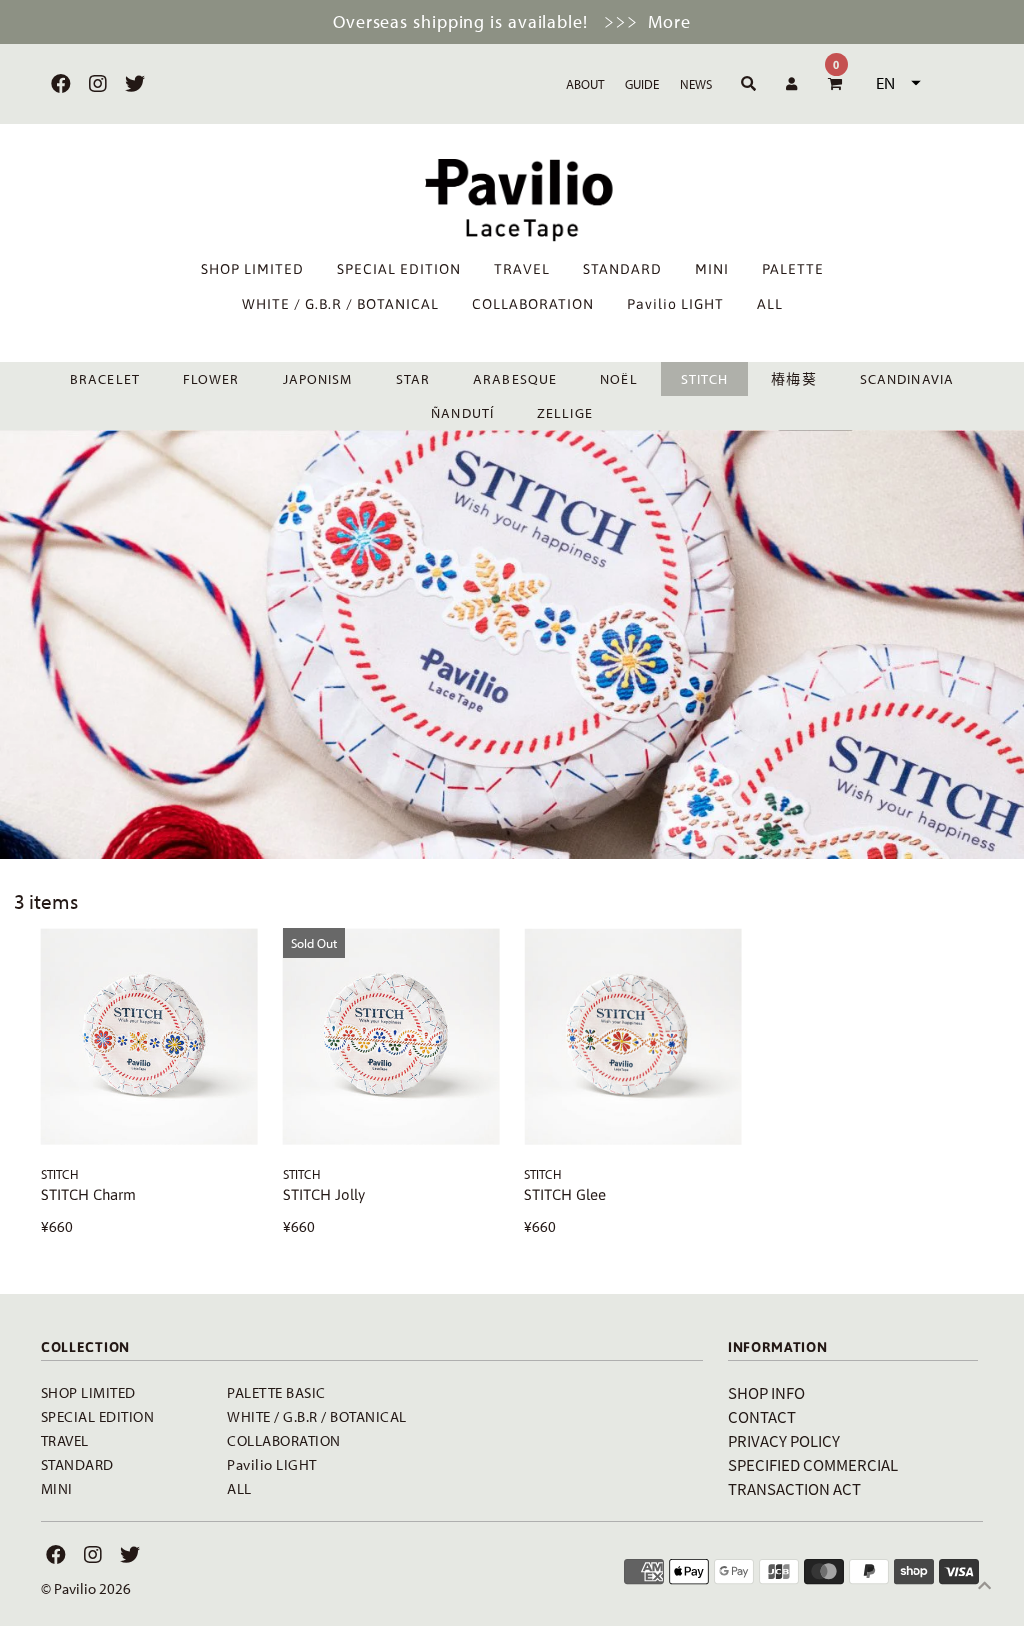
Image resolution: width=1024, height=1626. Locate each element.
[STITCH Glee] (632, 1036)
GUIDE (642, 84)
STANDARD (622, 269)
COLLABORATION (533, 304)
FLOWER (211, 379)
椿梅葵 (793, 379)
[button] (896, 83)
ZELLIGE (565, 413)
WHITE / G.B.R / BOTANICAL (340, 304)
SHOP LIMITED (252, 269)
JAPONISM (318, 379)
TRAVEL (522, 269)
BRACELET (105, 379)
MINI (712, 269)
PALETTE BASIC (276, 1392)
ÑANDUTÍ (462, 413)
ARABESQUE (515, 379)
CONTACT (762, 1416)
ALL (770, 304)
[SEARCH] (745, 83)
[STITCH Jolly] (391, 1036)
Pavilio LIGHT (675, 304)
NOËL (618, 379)
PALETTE (793, 269)
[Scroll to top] (984, 1586)
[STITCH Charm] (149, 1036)
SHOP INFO (766, 1392)
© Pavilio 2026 (86, 1588)
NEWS (696, 84)
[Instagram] (95, 84)
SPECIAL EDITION (399, 269)
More (669, 21)
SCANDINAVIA (907, 379)
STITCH (705, 379)
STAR (413, 379)
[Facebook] (58, 84)
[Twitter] (132, 84)
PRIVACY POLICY (784, 1440)
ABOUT (585, 84)
